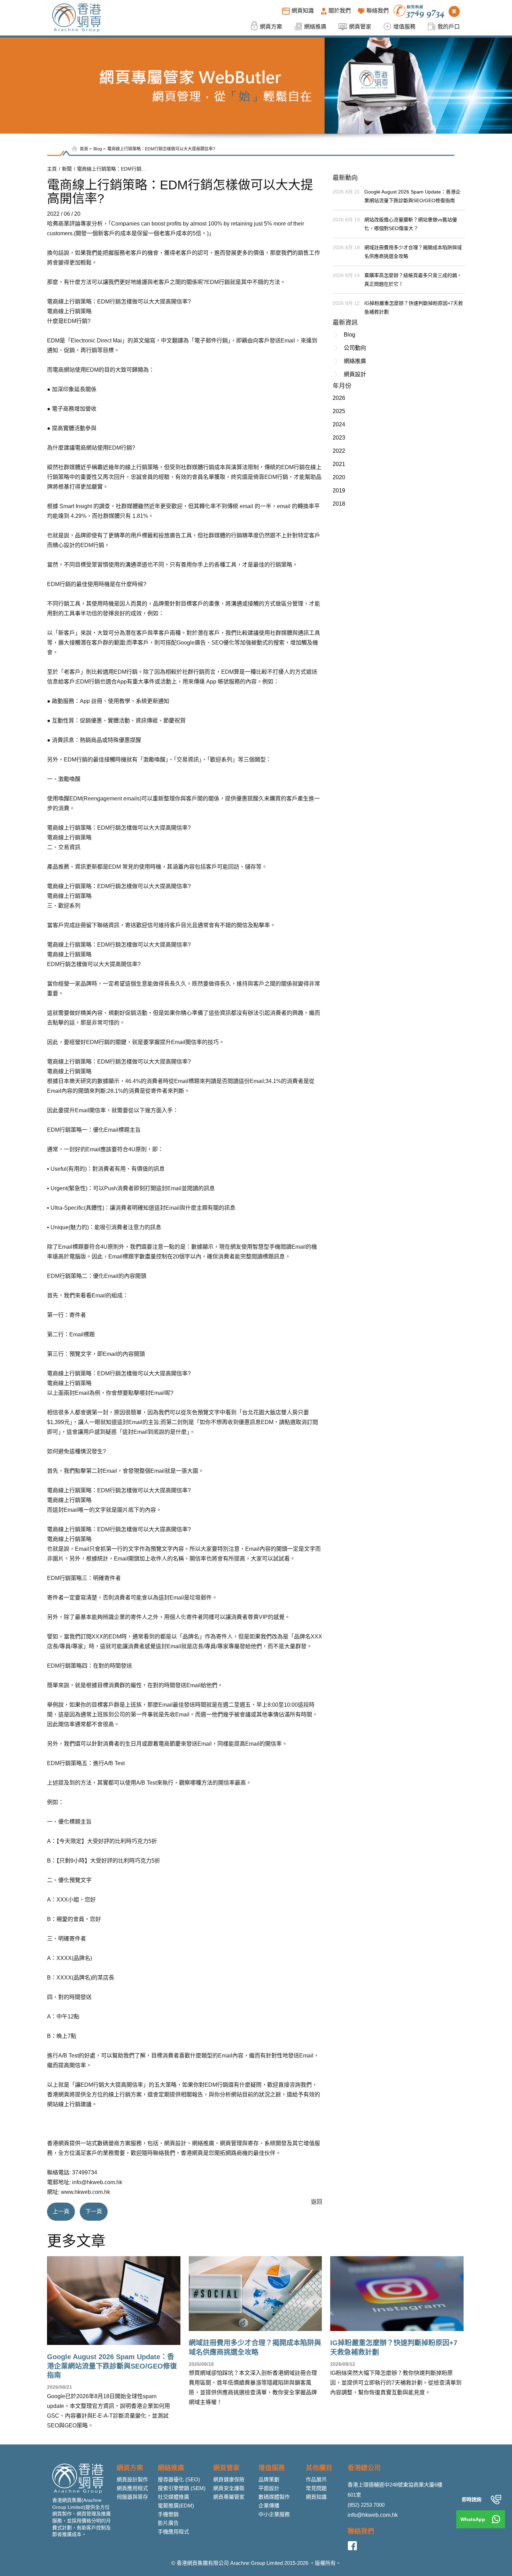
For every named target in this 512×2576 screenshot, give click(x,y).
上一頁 (61, 2211)
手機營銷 (168, 2514)
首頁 (84, 149)
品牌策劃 (269, 2479)
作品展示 (316, 2479)
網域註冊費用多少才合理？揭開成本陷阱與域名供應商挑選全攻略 (413, 252)
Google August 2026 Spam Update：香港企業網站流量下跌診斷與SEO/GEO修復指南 (412, 196)
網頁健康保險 (229, 2479)
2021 (339, 464)
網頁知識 (316, 2497)
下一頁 (94, 2211)
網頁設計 (355, 374)
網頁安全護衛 (229, 2488)
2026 (339, 398)
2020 (339, 477)
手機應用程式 (173, 2532)
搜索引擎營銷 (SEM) (182, 2488)
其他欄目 (319, 2468)
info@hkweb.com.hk (373, 2515)
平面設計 (269, 2488)
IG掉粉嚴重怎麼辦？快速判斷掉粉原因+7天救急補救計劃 (414, 307)
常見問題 (316, 2488)
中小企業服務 (274, 2514)
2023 (339, 438)
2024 (339, 424)
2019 (339, 491)
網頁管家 (226, 2468)
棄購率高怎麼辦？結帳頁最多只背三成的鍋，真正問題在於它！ (413, 280)
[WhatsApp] (496, 2519)
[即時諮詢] (496, 2499)
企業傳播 (269, 2506)
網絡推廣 (355, 361)
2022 (339, 451)
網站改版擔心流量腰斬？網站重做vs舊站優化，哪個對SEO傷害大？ (411, 224)
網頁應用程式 (132, 2488)
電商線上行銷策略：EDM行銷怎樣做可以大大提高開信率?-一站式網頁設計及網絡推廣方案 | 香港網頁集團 (112, 169)
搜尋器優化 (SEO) (179, 2479)
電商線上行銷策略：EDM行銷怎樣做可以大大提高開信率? (161, 149)
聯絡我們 (361, 2531)
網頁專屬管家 (229, 2497)
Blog (98, 149)
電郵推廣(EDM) (176, 2506)
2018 (339, 504)
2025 (339, 411)
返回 (317, 2202)
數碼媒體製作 (274, 2497)
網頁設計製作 (132, 2479)
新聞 (67, 169)
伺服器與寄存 (132, 2497)
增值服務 (272, 2468)
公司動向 (355, 348)
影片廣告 (168, 2523)
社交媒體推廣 (173, 2497)
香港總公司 (364, 2468)
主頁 (52, 169)
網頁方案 (130, 2468)
